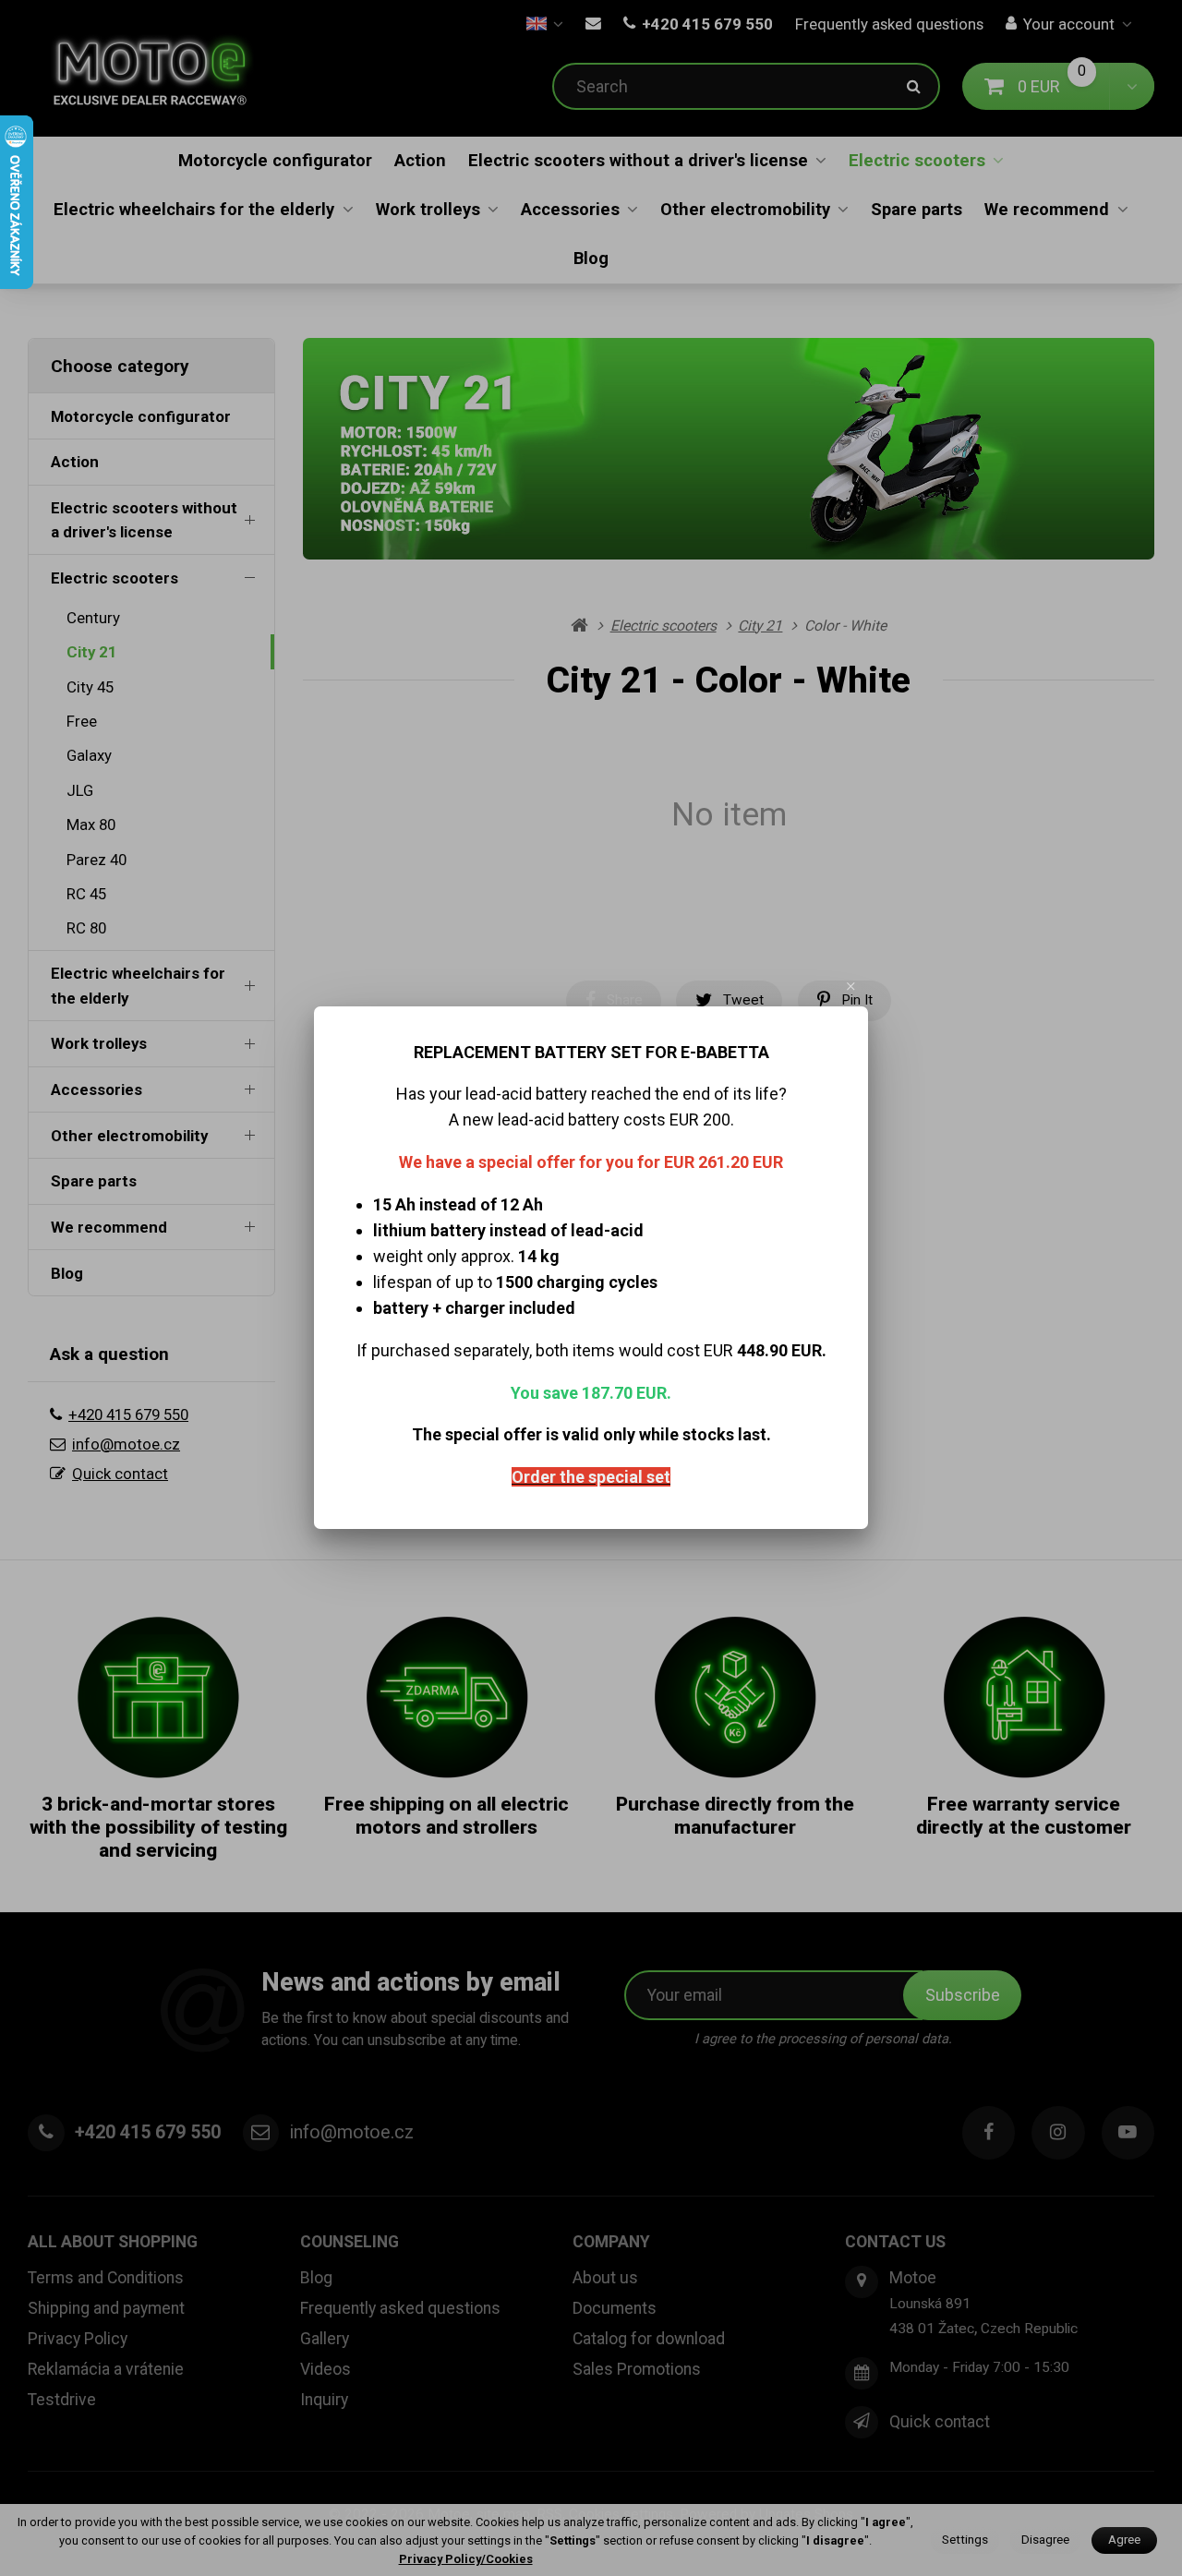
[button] (851, 986)
